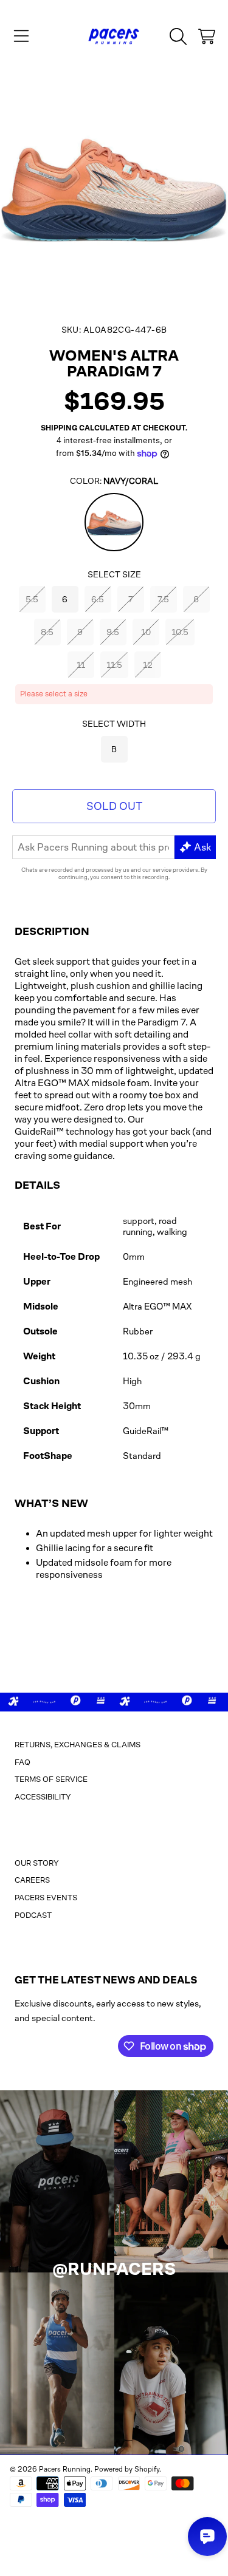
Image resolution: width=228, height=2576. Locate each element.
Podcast (33, 1915)
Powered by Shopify (127, 2469)
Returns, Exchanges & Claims (78, 1745)
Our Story (37, 1863)
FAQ (22, 1762)
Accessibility (43, 1797)
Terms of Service (51, 1779)
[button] (21, 36)
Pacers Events (46, 1898)
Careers (32, 1880)
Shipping (59, 428)
